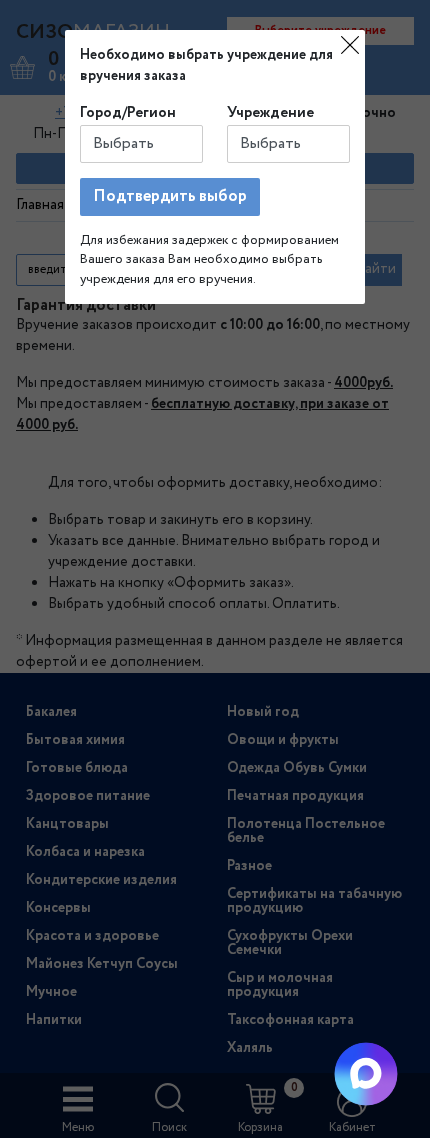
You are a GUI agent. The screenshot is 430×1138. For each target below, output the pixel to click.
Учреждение (270, 113)
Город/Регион (128, 113)
